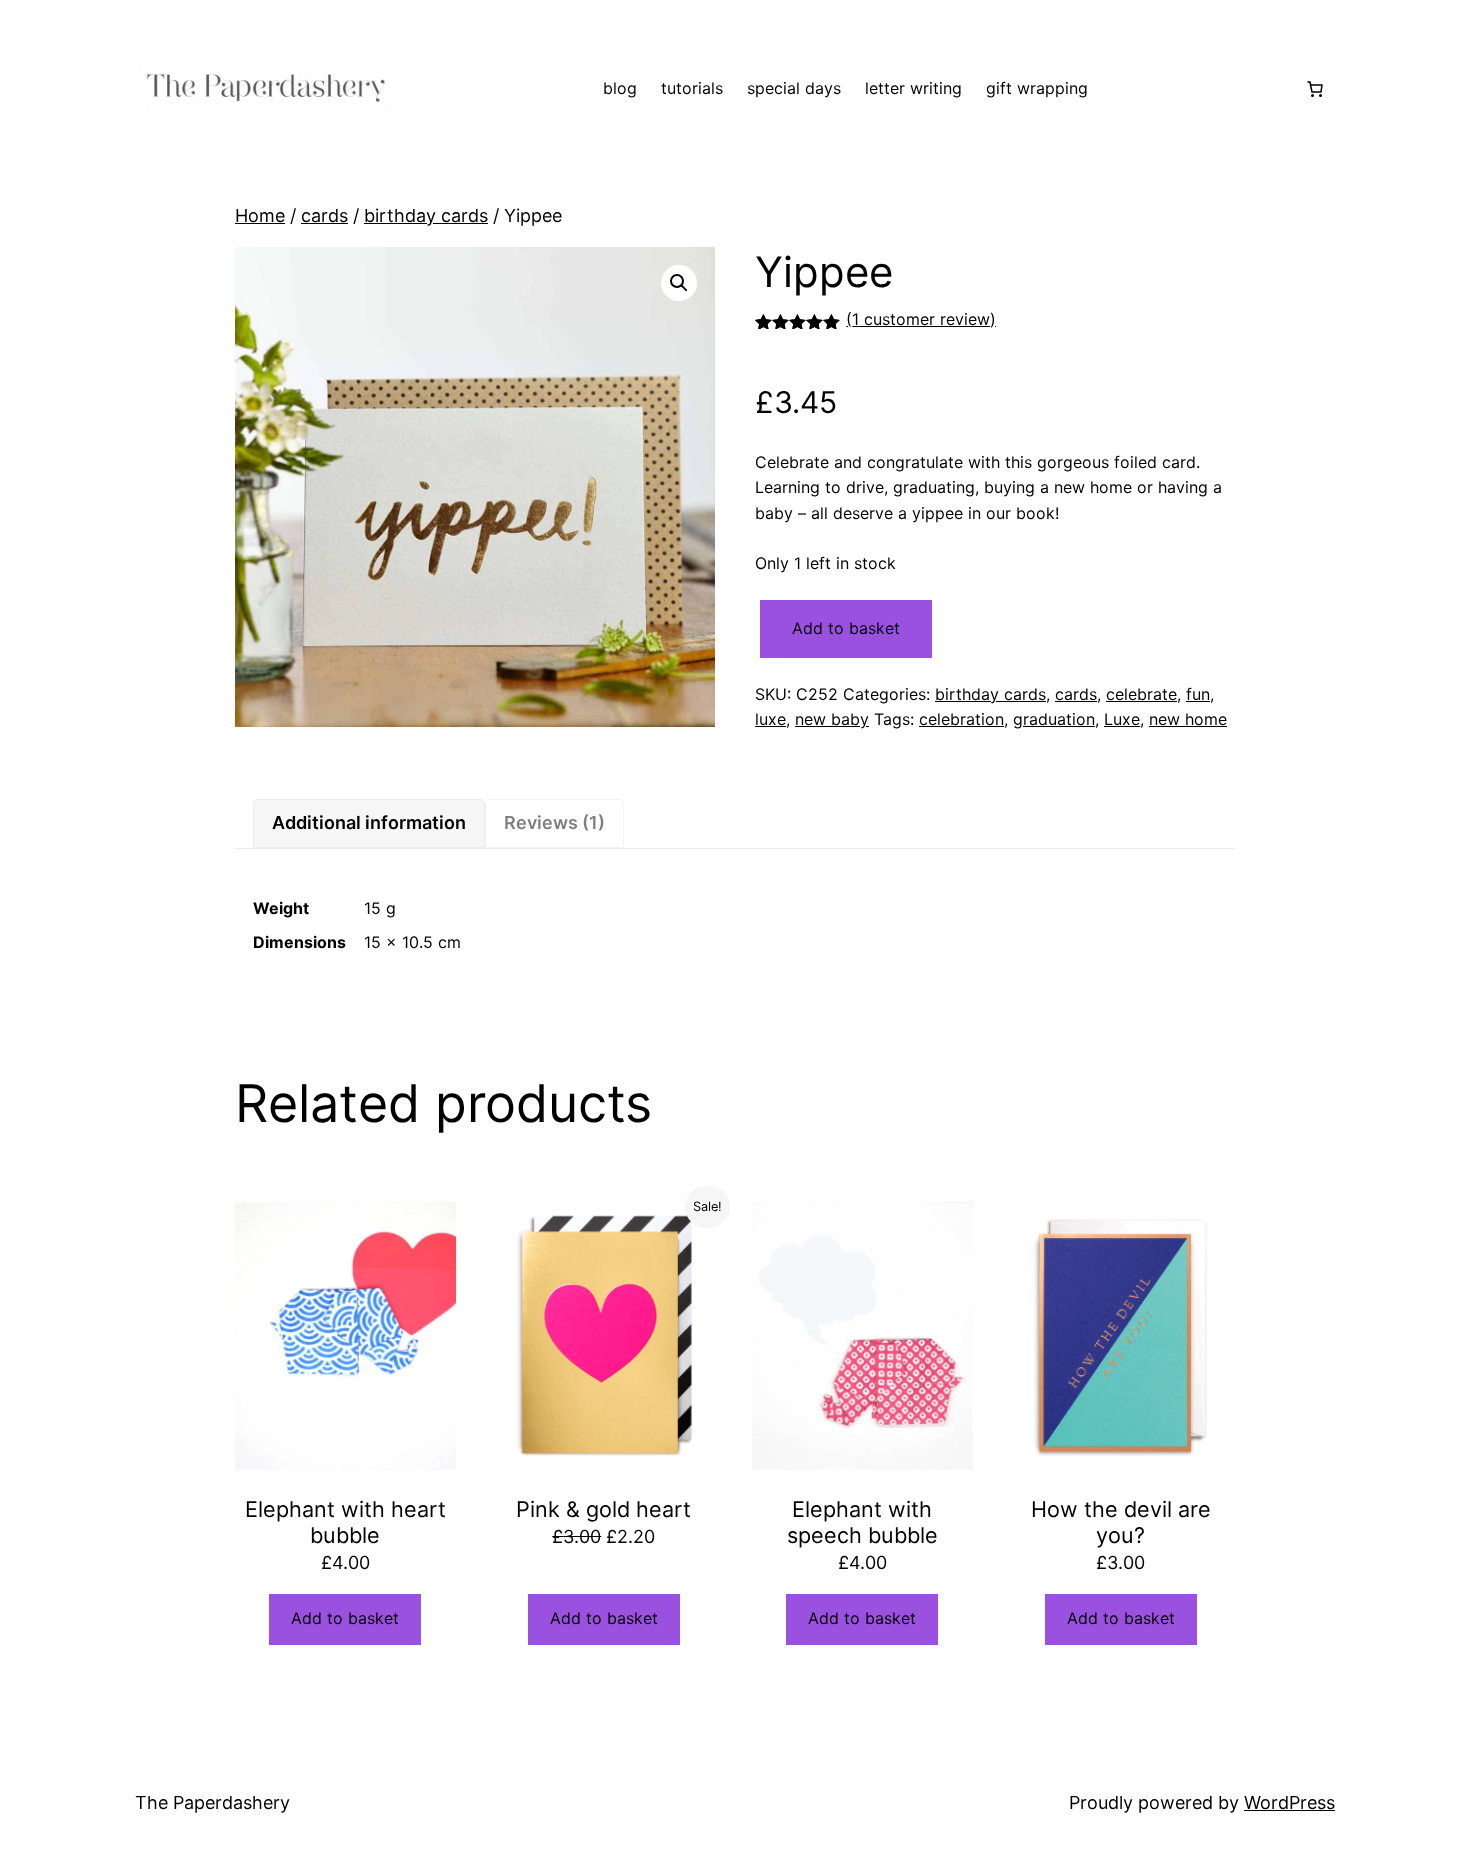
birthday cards (426, 215)
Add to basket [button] (345, 1618)
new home (1188, 719)
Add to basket (846, 628)
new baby (832, 719)
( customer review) (921, 319)
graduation (1054, 719)
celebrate (1141, 694)
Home (260, 215)
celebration (961, 719)
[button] (679, 283)
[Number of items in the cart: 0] (1315, 89)
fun (1198, 694)
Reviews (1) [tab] (554, 822)
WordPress (1289, 1802)
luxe (770, 719)
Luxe (1122, 719)
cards (324, 215)
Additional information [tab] (369, 822)
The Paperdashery (212, 1802)
